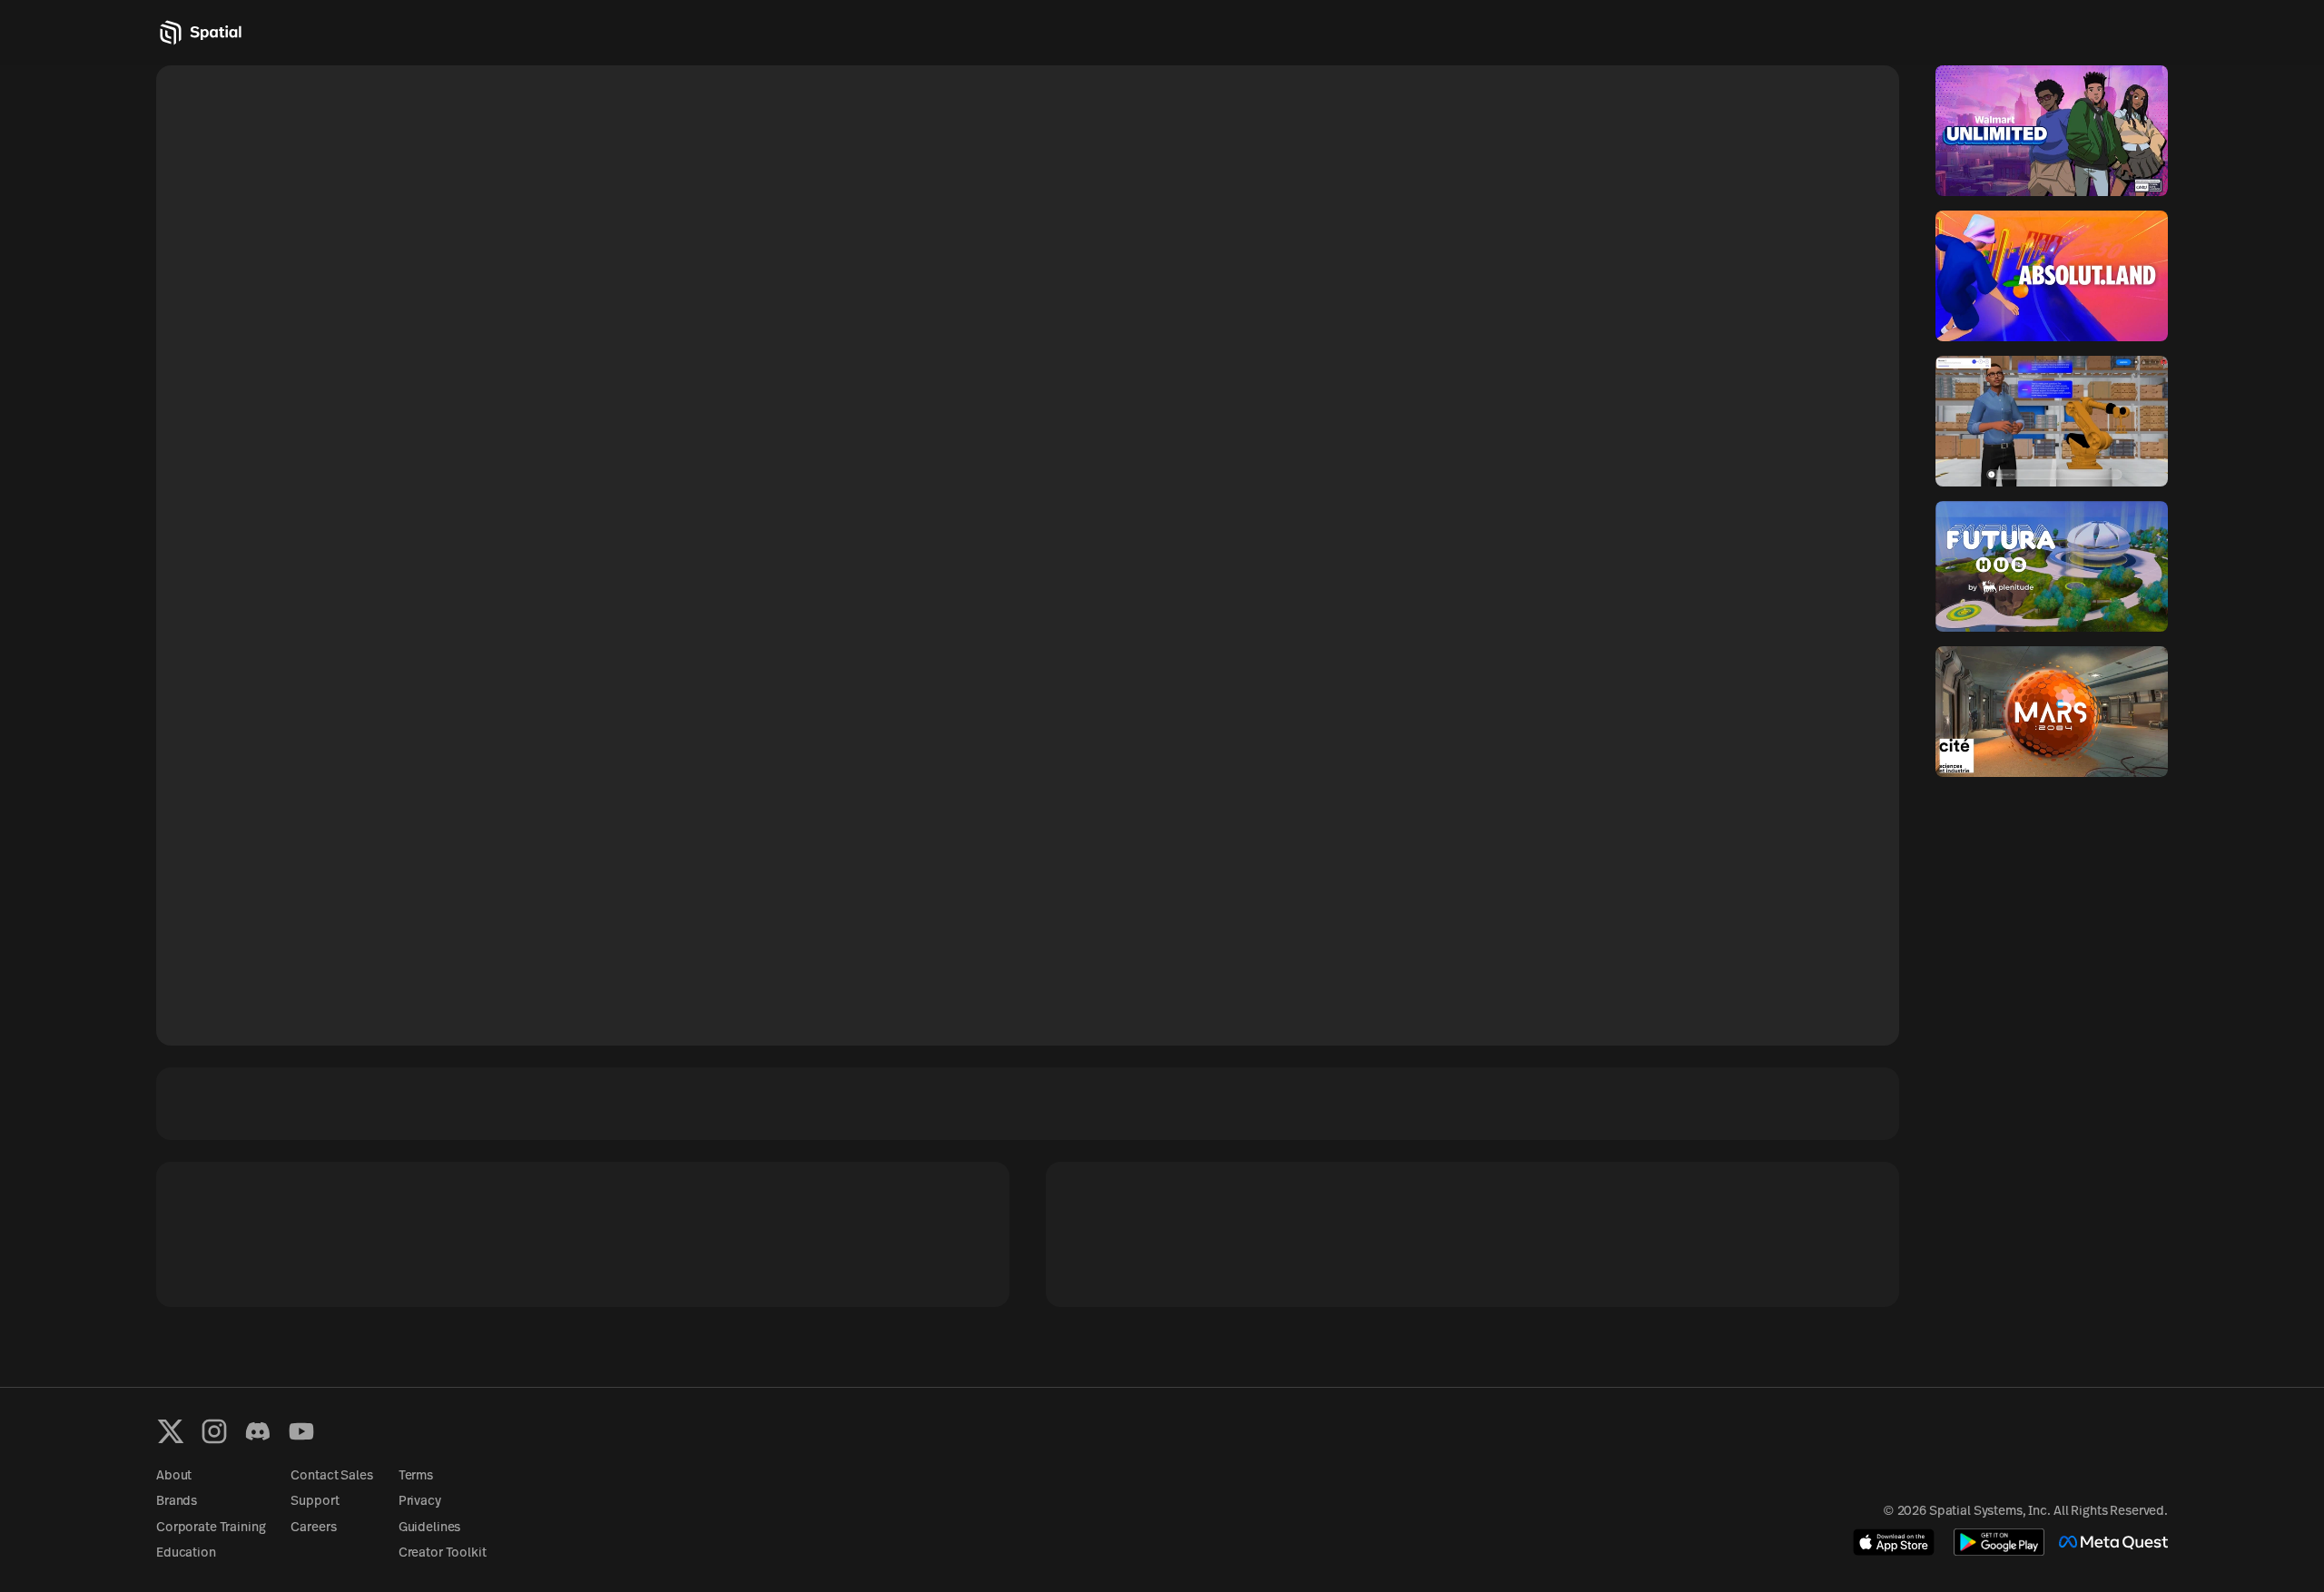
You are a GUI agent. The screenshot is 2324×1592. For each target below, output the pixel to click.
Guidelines (430, 1528)
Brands (177, 1502)
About (174, 1476)
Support (315, 1502)
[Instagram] (214, 1431)
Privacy (420, 1502)
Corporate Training (211, 1528)
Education (186, 1553)
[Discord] (258, 1431)
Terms (416, 1476)
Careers (313, 1528)
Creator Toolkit (443, 1553)
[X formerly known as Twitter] (171, 1431)
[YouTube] (301, 1431)
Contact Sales (331, 1476)
